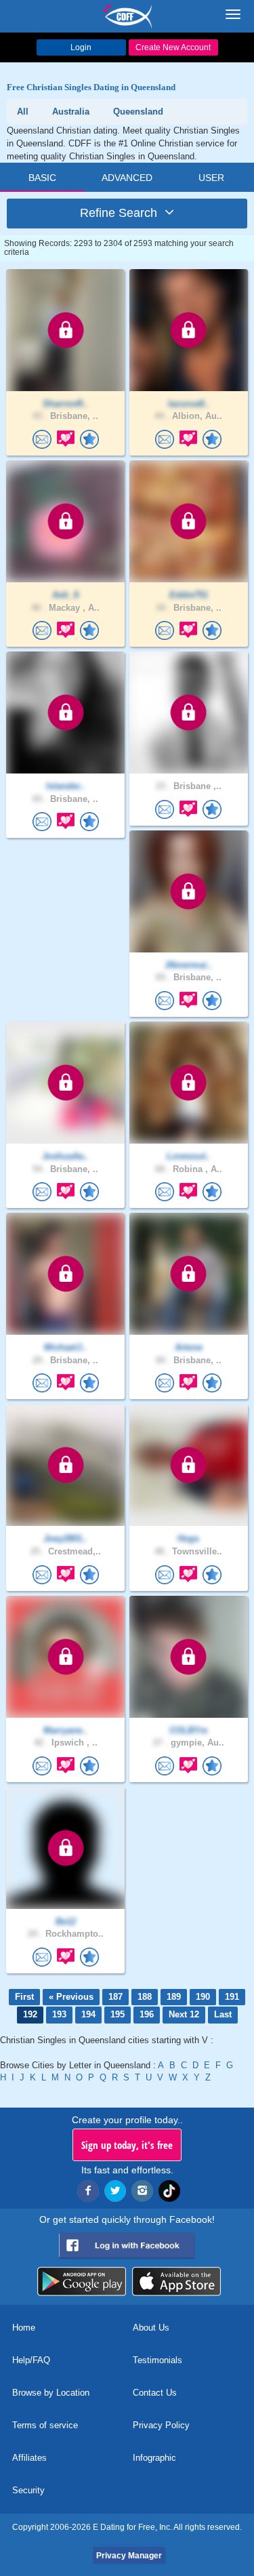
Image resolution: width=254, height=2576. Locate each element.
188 (145, 1997)
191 (232, 1997)
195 (118, 2014)
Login (81, 47)
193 (59, 2014)
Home (24, 2328)
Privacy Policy (161, 2425)
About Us (151, 2328)
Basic (42, 178)
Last (223, 2014)
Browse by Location (51, 2393)
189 (174, 1997)
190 (203, 1997)
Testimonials (157, 2360)
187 (115, 1997)
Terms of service (45, 2425)
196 (147, 2014)
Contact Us (155, 2393)
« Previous (71, 1997)
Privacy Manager (129, 2556)
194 (88, 2014)
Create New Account (173, 47)
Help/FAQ (31, 2360)
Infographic (154, 2458)
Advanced (127, 178)
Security (28, 2490)
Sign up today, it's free (127, 2145)
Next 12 (184, 2014)
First (24, 1997)
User (211, 178)
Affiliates (29, 2458)
